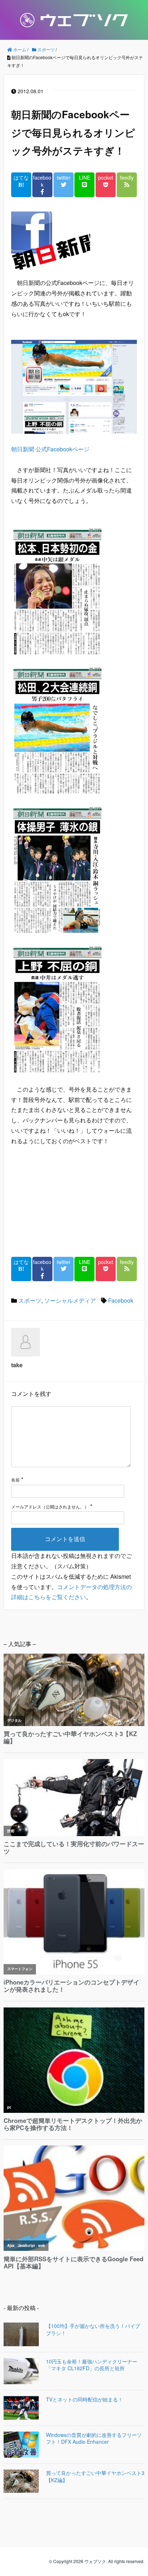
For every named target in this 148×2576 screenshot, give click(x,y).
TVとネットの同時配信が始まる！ (84, 2399)
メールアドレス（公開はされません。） (50, 1506)
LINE (85, 178)
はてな (21, 178)
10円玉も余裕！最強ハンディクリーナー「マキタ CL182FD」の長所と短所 (92, 2365)
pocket (106, 178)
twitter (64, 178)
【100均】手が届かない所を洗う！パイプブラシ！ (93, 2330)
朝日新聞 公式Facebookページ (50, 449)
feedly (127, 178)
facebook (42, 181)
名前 (15, 1480)
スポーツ (30, 1300)
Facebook (121, 1300)
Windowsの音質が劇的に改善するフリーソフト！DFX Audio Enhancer (94, 2439)
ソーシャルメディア (70, 1300)
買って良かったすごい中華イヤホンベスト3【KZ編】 (95, 2477)
